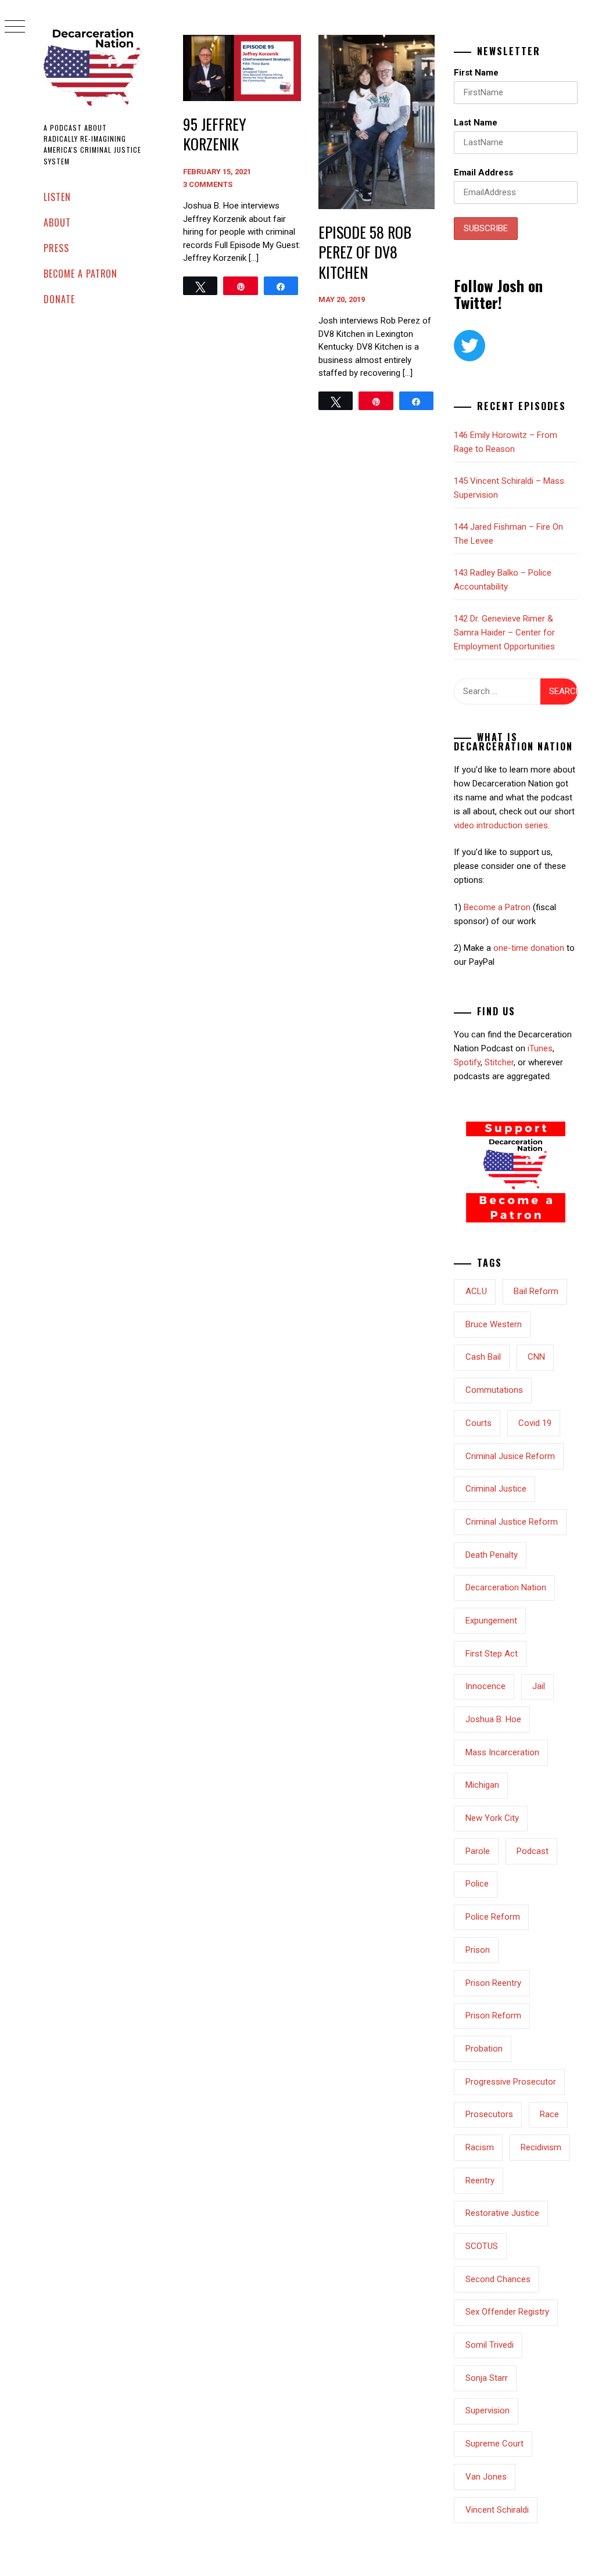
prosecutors (489, 2114)
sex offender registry (507, 2312)
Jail (539, 1686)
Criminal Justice (496, 1489)
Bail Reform (536, 1291)
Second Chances (498, 2279)
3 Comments (208, 184)
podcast (533, 1851)
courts (478, 1423)
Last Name (476, 123)
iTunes (540, 1048)
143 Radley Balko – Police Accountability (503, 580)
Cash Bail (483, 1357)
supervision (488, 2410)
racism (480, 2147)
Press (56, 248)
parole (478, 1851)
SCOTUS (482, 2246)
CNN (536, 1357)
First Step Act (492, 1654)
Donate (59, 299)
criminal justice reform (512, 1522)
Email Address (483, 173)
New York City (492, 1818)
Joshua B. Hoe (493, 1719)
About (57, 222)
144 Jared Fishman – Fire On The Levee (508, 534)
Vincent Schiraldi (497, 2510)
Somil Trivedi (490, 2345)
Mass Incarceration (502, 1752)
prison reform (493, 2015)
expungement (491, 1621)
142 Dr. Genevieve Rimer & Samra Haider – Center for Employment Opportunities (504, 633)
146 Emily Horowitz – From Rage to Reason (506, 442)
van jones (486, 2477)
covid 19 (535, 1423)
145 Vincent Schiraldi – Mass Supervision (509, 488)
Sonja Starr (487, 2378)
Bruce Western (494, 1324)
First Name (476, 73)
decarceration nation (506, 1587)
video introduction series (501, 825)
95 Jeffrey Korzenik (215, 134)
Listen (57, 197)
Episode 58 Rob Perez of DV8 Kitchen (365, 252)
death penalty (492, 1555)
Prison (478, 1950)
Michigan (482, 1785)
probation (484, 2049)
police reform (493, 1917)
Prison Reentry (493, 1983)
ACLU (476, 1291)
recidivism (541, 2147)
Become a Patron (80, 274)
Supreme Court (494, 2444)
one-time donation (529, 948)
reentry (480, 2180)
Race (549, 2114)
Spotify (467, 1062)
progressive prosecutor (511, 2082)
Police (477, 1884)
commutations (494, 1390)
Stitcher (499, 1062)
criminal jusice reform (510, 1456)
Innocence (485, 1686)
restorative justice (502, 2213)
